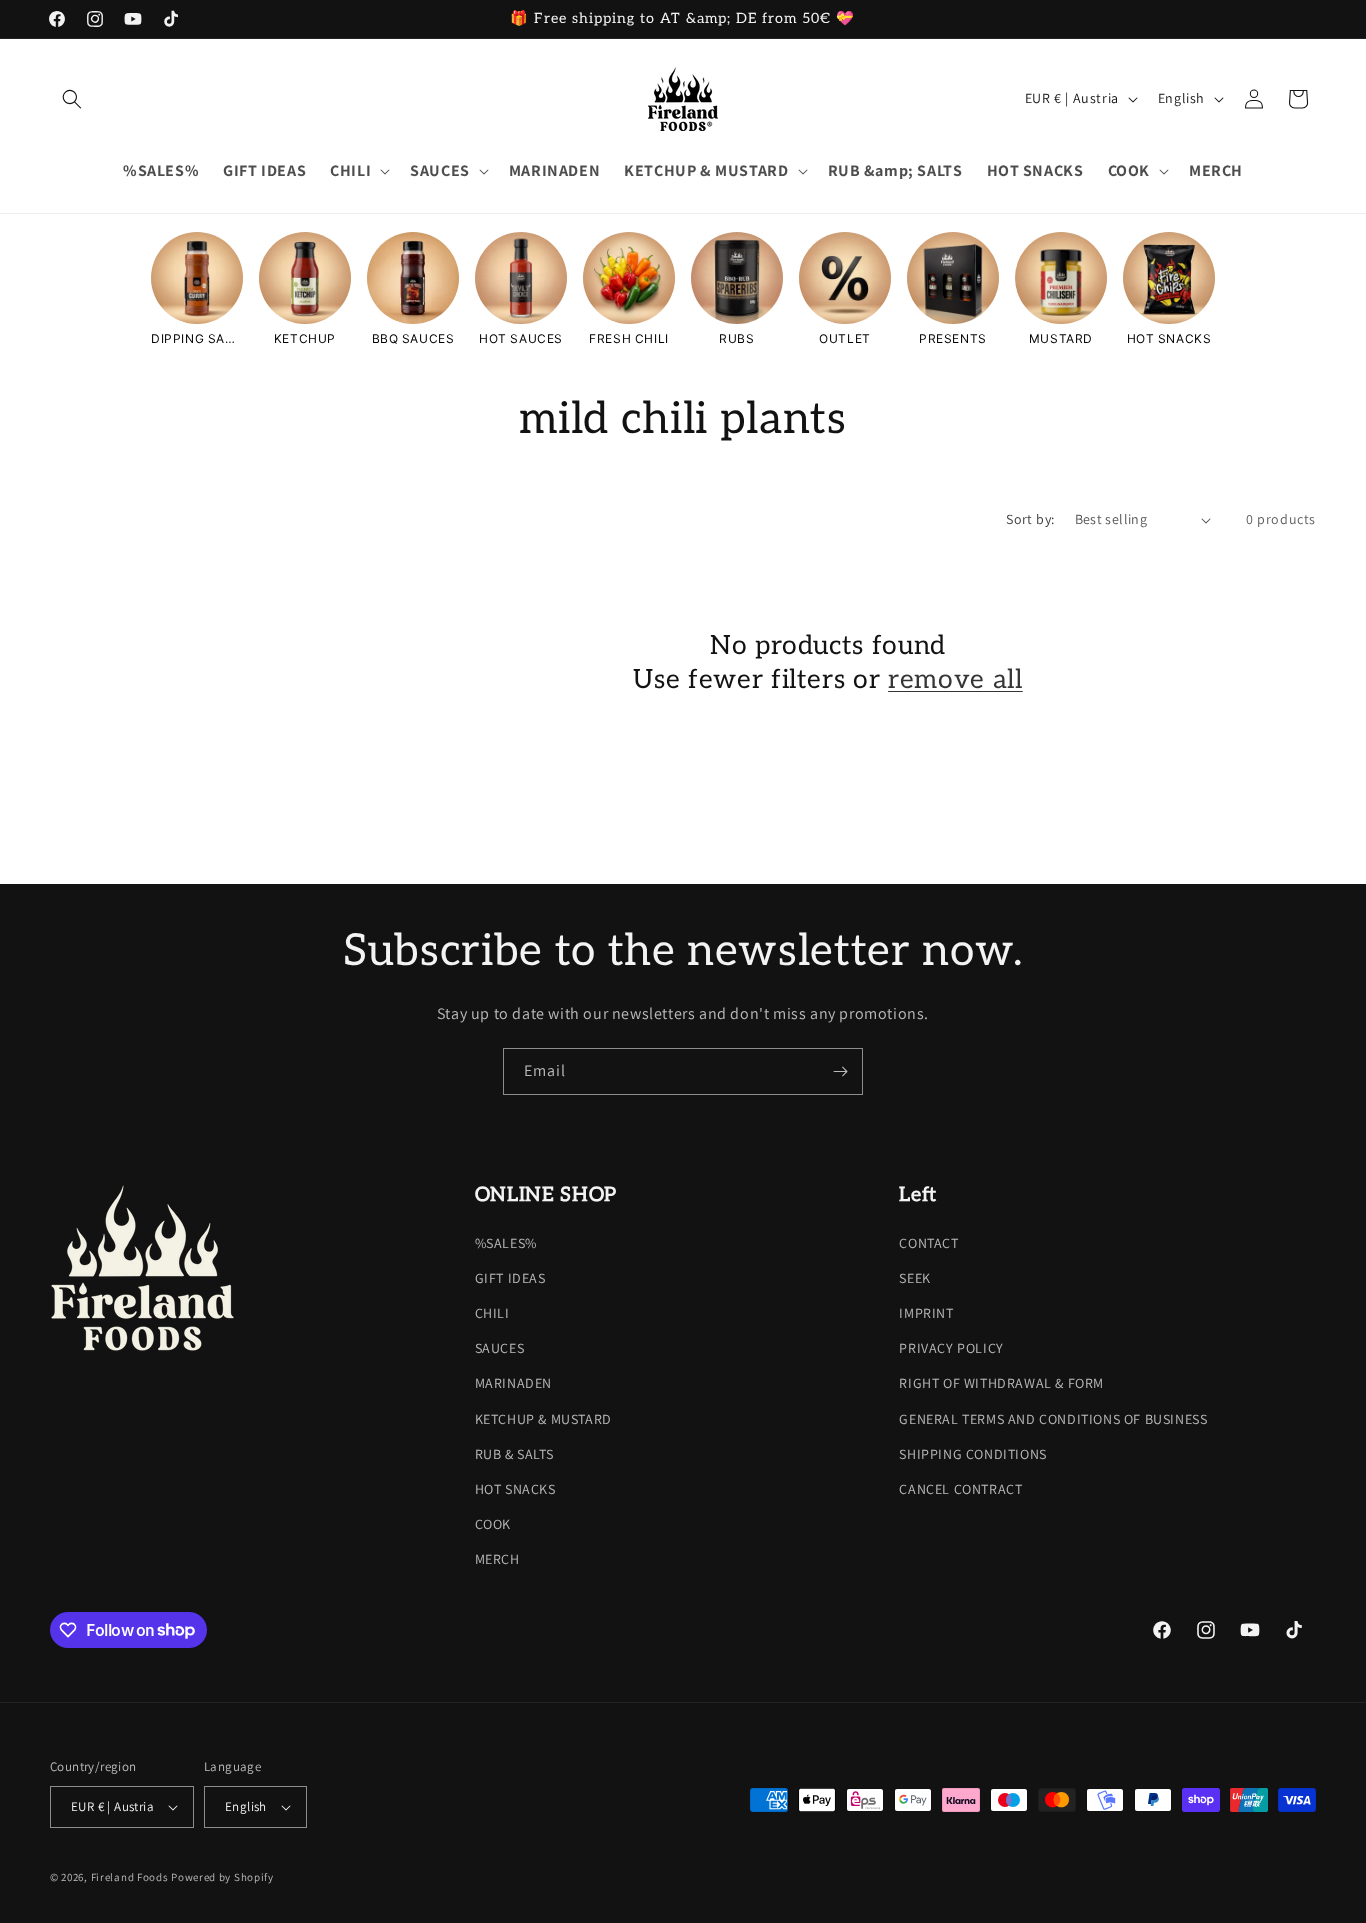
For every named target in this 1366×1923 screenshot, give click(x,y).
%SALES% (506, 1243)
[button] (72, 99)
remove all (955, 680)
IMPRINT (926, 1313)
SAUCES (500, 1348)
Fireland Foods (130, 1877)
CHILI (492, 1313)
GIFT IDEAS (510, 1278)
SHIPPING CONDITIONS (972, 1454)
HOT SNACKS (515, 1489)
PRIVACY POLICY (951, 1348)
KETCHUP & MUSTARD (543, 1419)
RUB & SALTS (514, 1454)
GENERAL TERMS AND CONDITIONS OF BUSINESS (1053, 1419)
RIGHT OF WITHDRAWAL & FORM (1001, 1383)
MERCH (497, 1559)
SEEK (914, 1278)
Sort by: (1030, 519)
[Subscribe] (840, 1071)
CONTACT (928, 1243)
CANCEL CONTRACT (960, 1489)
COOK (493, 1524)
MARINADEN (513, 1383)
